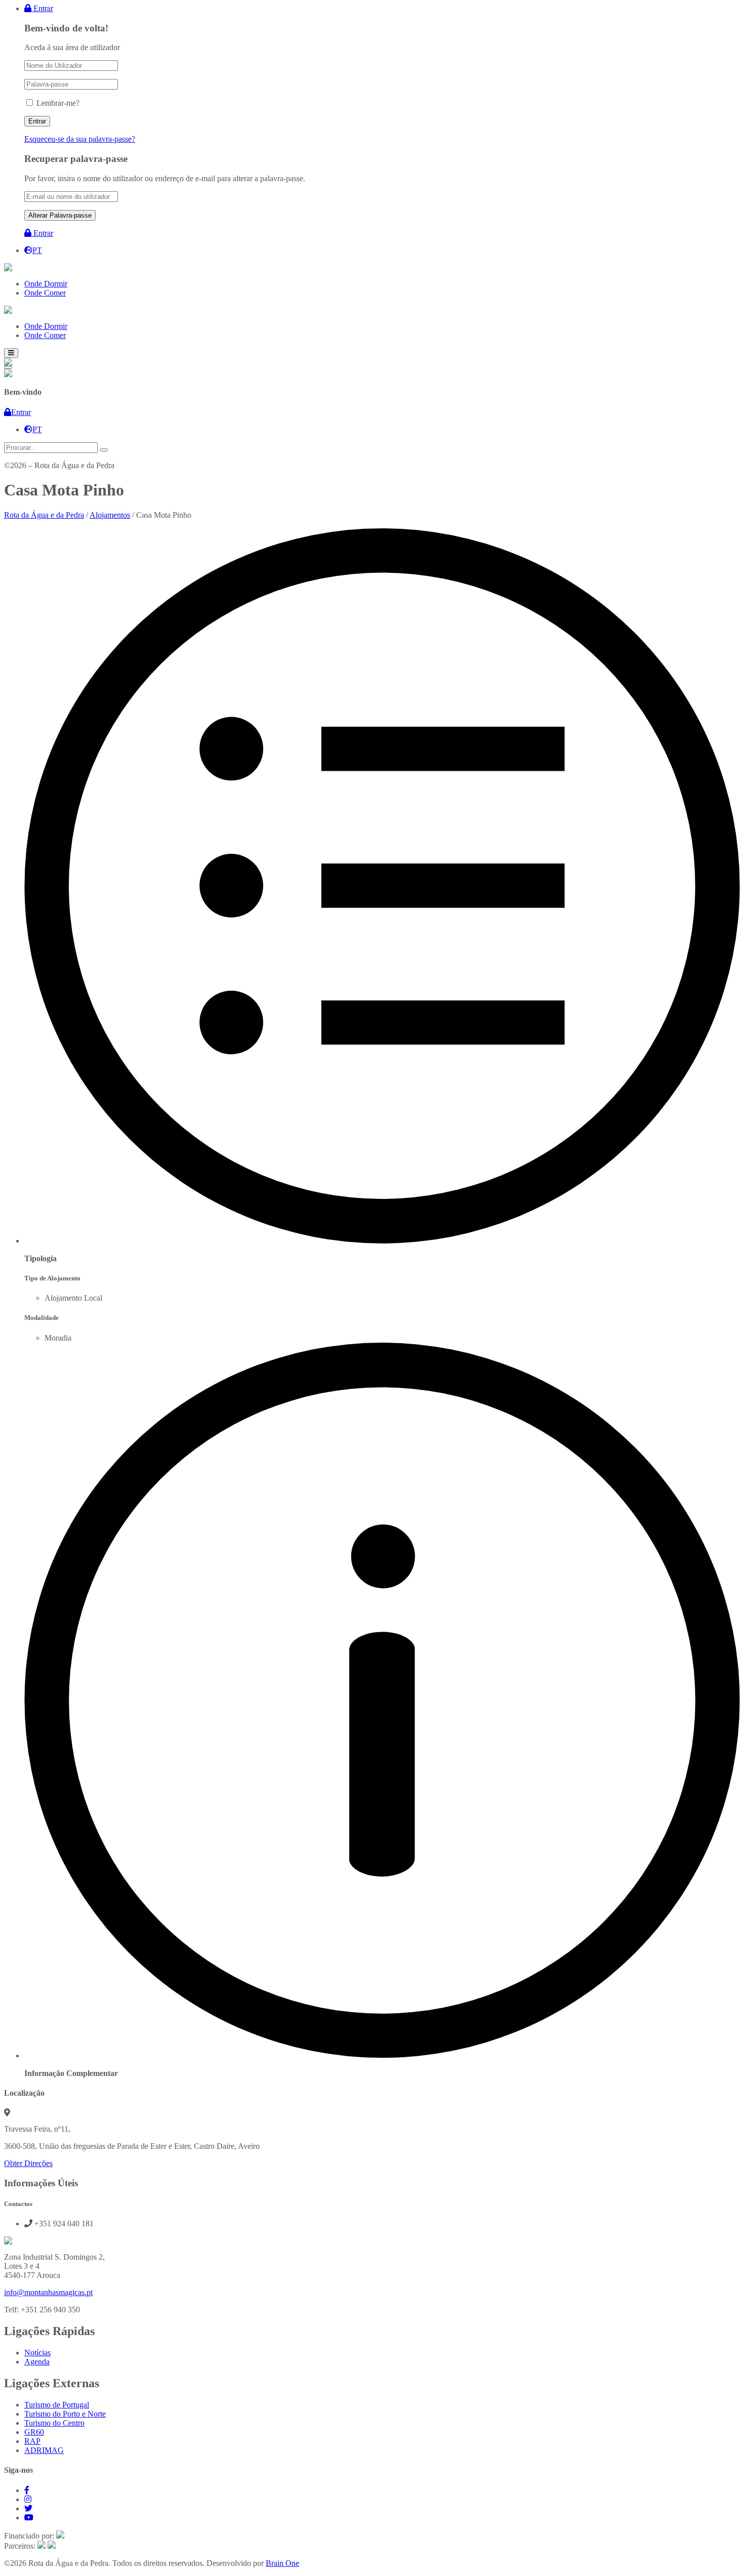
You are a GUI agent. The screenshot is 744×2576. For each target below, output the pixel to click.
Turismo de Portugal (57, 2405)
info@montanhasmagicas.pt (48, 2292)
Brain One (282, 2563)
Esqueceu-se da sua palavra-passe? (80, 139)
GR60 (34, 2432)
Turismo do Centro (54, 2423)
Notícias (37, 2353)
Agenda (37, 2362)
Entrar (42, 8)
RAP (32, 2441)
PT (37, 250)
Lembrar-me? (58, 103)
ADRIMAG (44, 2450)
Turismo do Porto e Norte (65, 2414)
